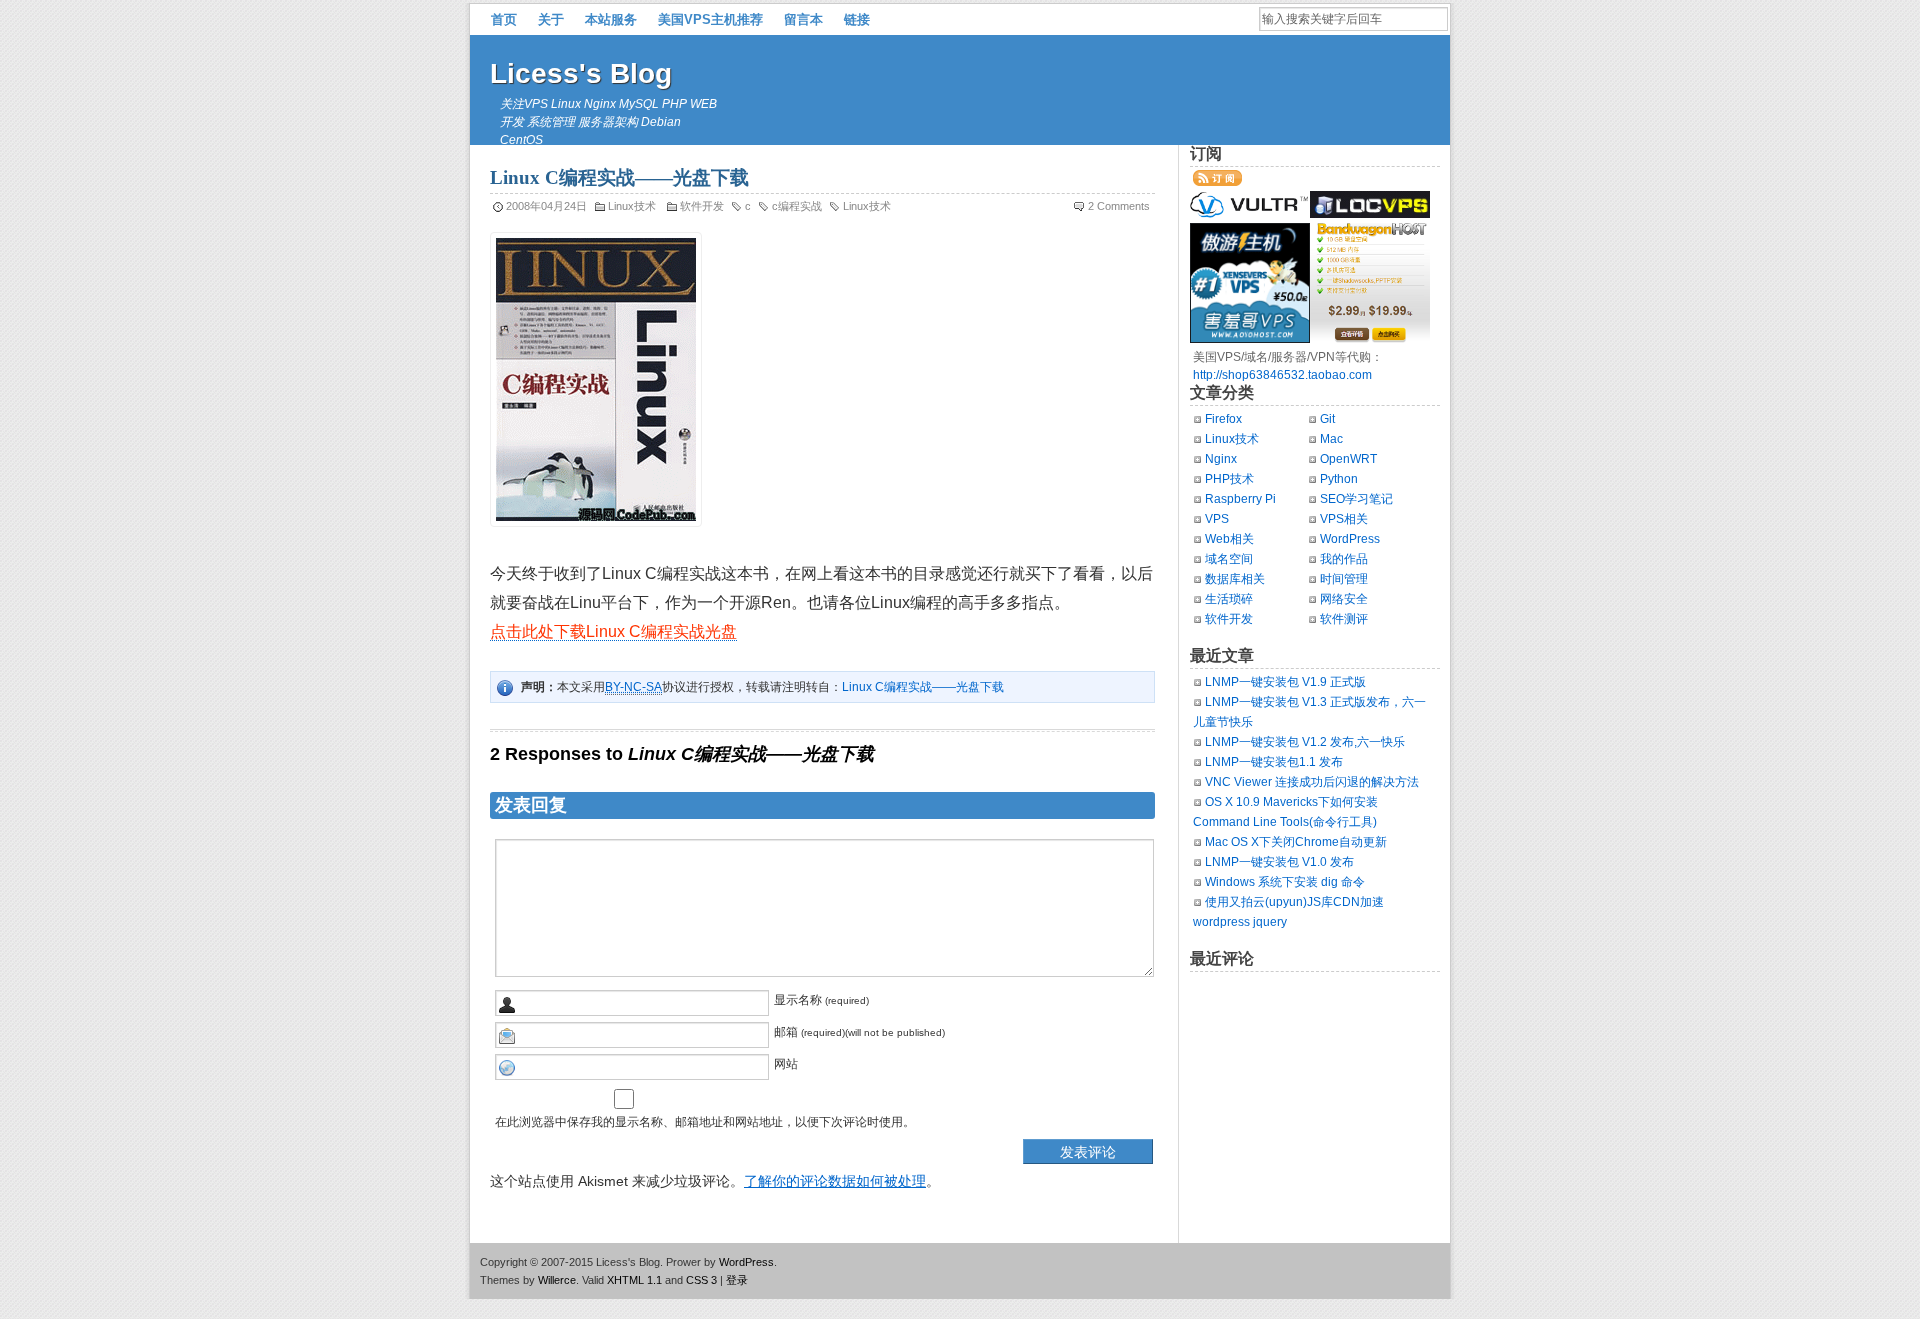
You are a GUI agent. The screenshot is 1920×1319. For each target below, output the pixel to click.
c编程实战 (797, 206)
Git (1327, 419)
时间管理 (1344, 579)
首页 (504, 19)
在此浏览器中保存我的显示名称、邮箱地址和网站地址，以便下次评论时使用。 (705, 1122)
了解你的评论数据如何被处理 (835, 1181)
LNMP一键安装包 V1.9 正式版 (1285, 682)
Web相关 (1229, 539)
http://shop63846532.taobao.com (1282, 375)
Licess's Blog (581, 73)
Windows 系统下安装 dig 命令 (1285, 882)
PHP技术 (1229, 479)
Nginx (1221, 459)
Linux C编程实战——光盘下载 (923, 687)
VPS (1217, 519)
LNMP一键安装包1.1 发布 (1274, 762)
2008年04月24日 (546, 206)
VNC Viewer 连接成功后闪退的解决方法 (1312, 782)
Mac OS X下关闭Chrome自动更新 (1296, 842)
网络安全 (1344, 599)
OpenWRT (1348, 459)
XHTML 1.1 (634, 1280)
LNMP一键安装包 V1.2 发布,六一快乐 (1305, 742)
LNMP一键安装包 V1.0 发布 (1279, 862)
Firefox (1223, 419)
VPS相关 (1344, 519)
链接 (857, 19)
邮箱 (786, 1032)
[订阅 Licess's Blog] (1217, 182)
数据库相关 (1235, 579)
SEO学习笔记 (1356, 499)
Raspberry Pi (1240, 499)
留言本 (803, 19)
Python (1339, 479)
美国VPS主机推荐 (710, 19)
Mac (1331, 439)
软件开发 (702, 206)
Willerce (557, 1280)
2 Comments (1119, 206)
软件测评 (1344, 619)
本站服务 (611, 19)
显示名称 (798, 1000)
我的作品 (1344, 559)
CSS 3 (701, 1280)
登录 (737, 1280)
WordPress (1350, 539)
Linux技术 (632, 206)
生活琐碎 (1229, 599)
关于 (551, 19)
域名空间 (1229, 559)
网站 (786, 1064)
